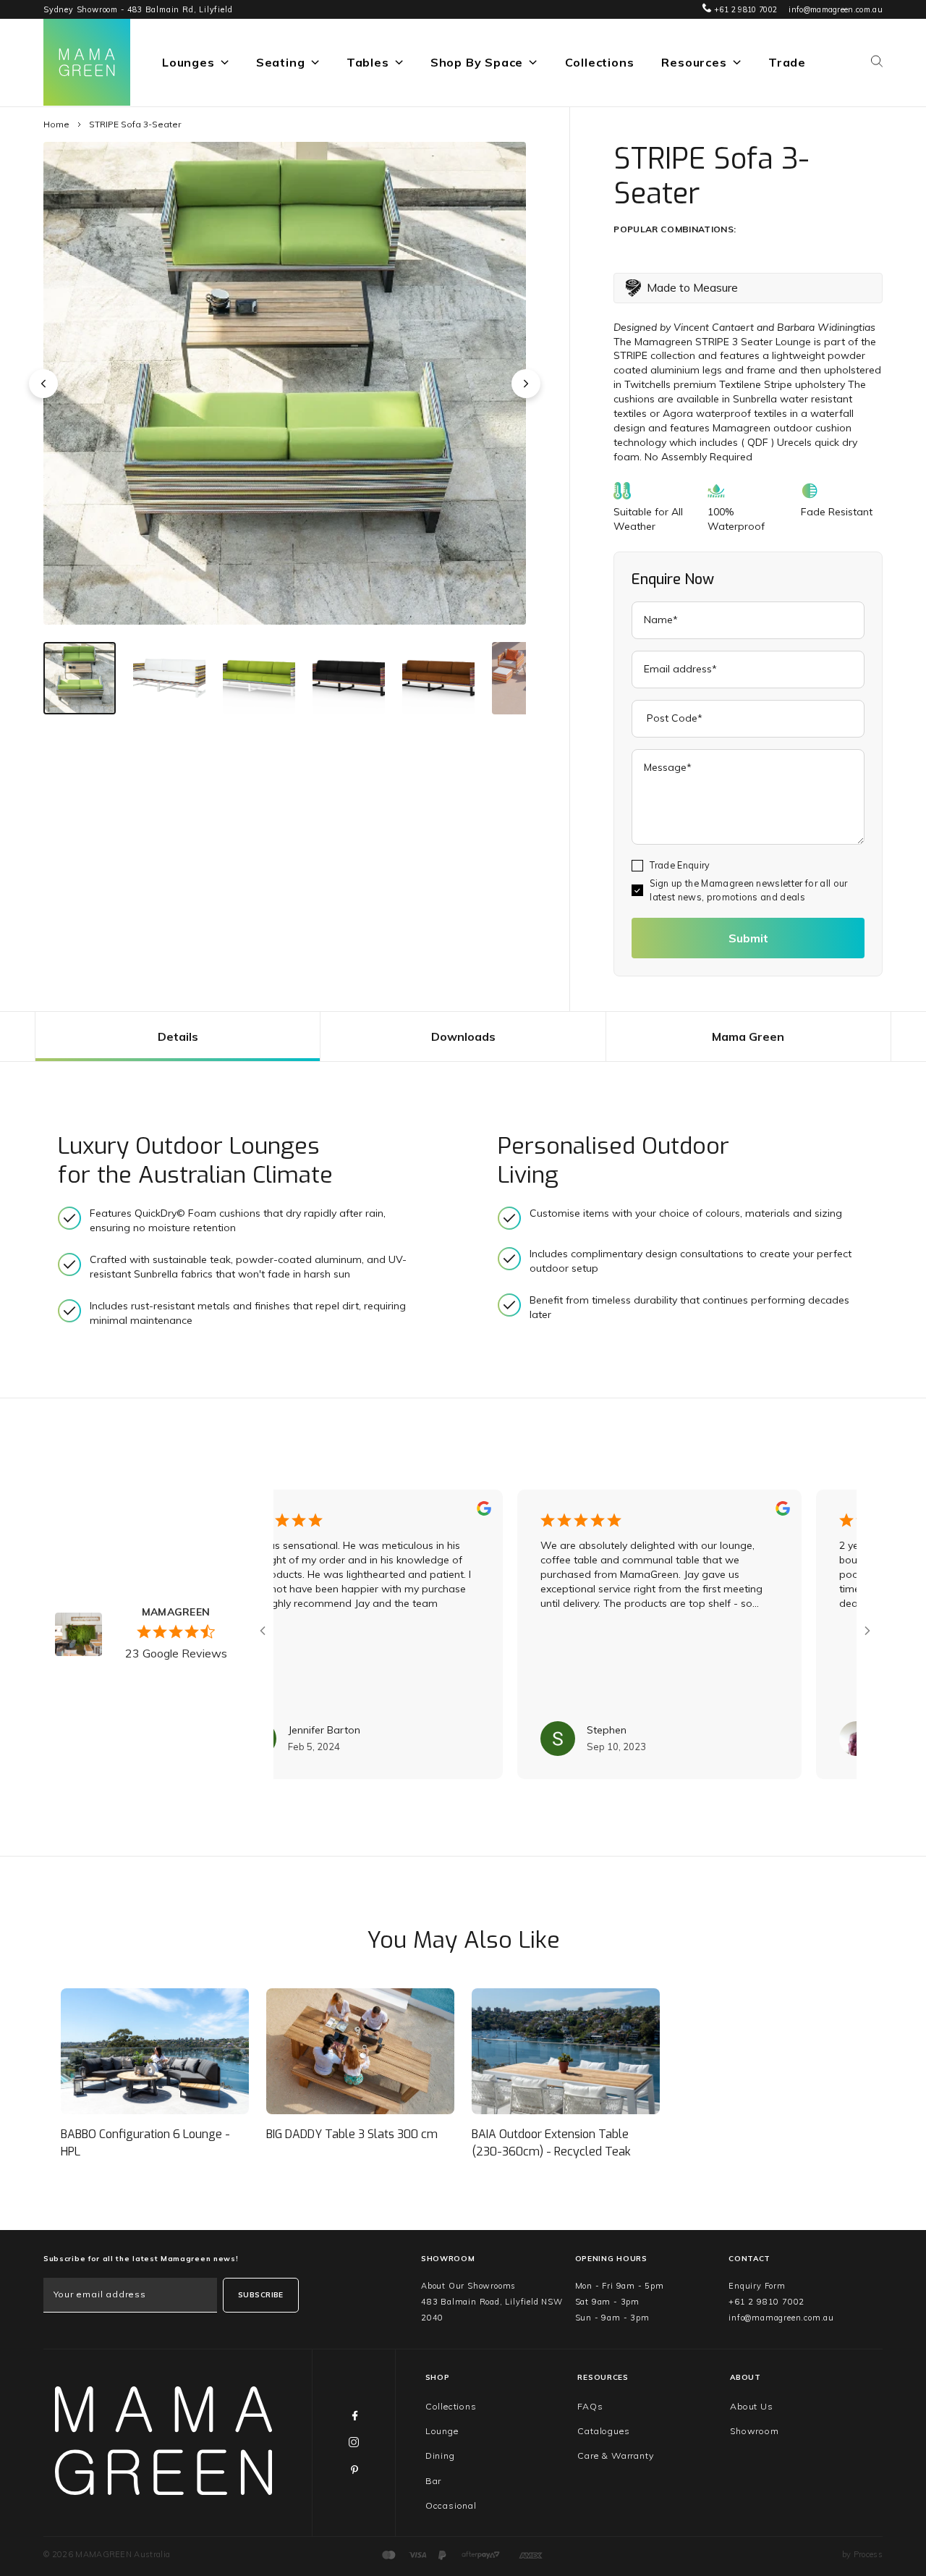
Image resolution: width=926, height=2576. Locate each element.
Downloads (463, 1036)
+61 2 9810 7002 (744, 9)
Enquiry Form (757, 2286)
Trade (787, 62)
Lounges (188, 62)
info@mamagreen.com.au (836, 9)
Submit (748, 938)
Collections (600, 62)
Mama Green (748, 1036)
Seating (281, 62)
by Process (862, 2554)
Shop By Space (477, 62)
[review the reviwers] (422, 1512)
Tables (368, 62)
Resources (694, 62)
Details (178, 1036)
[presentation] (43, 384)
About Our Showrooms (468, 2286)
